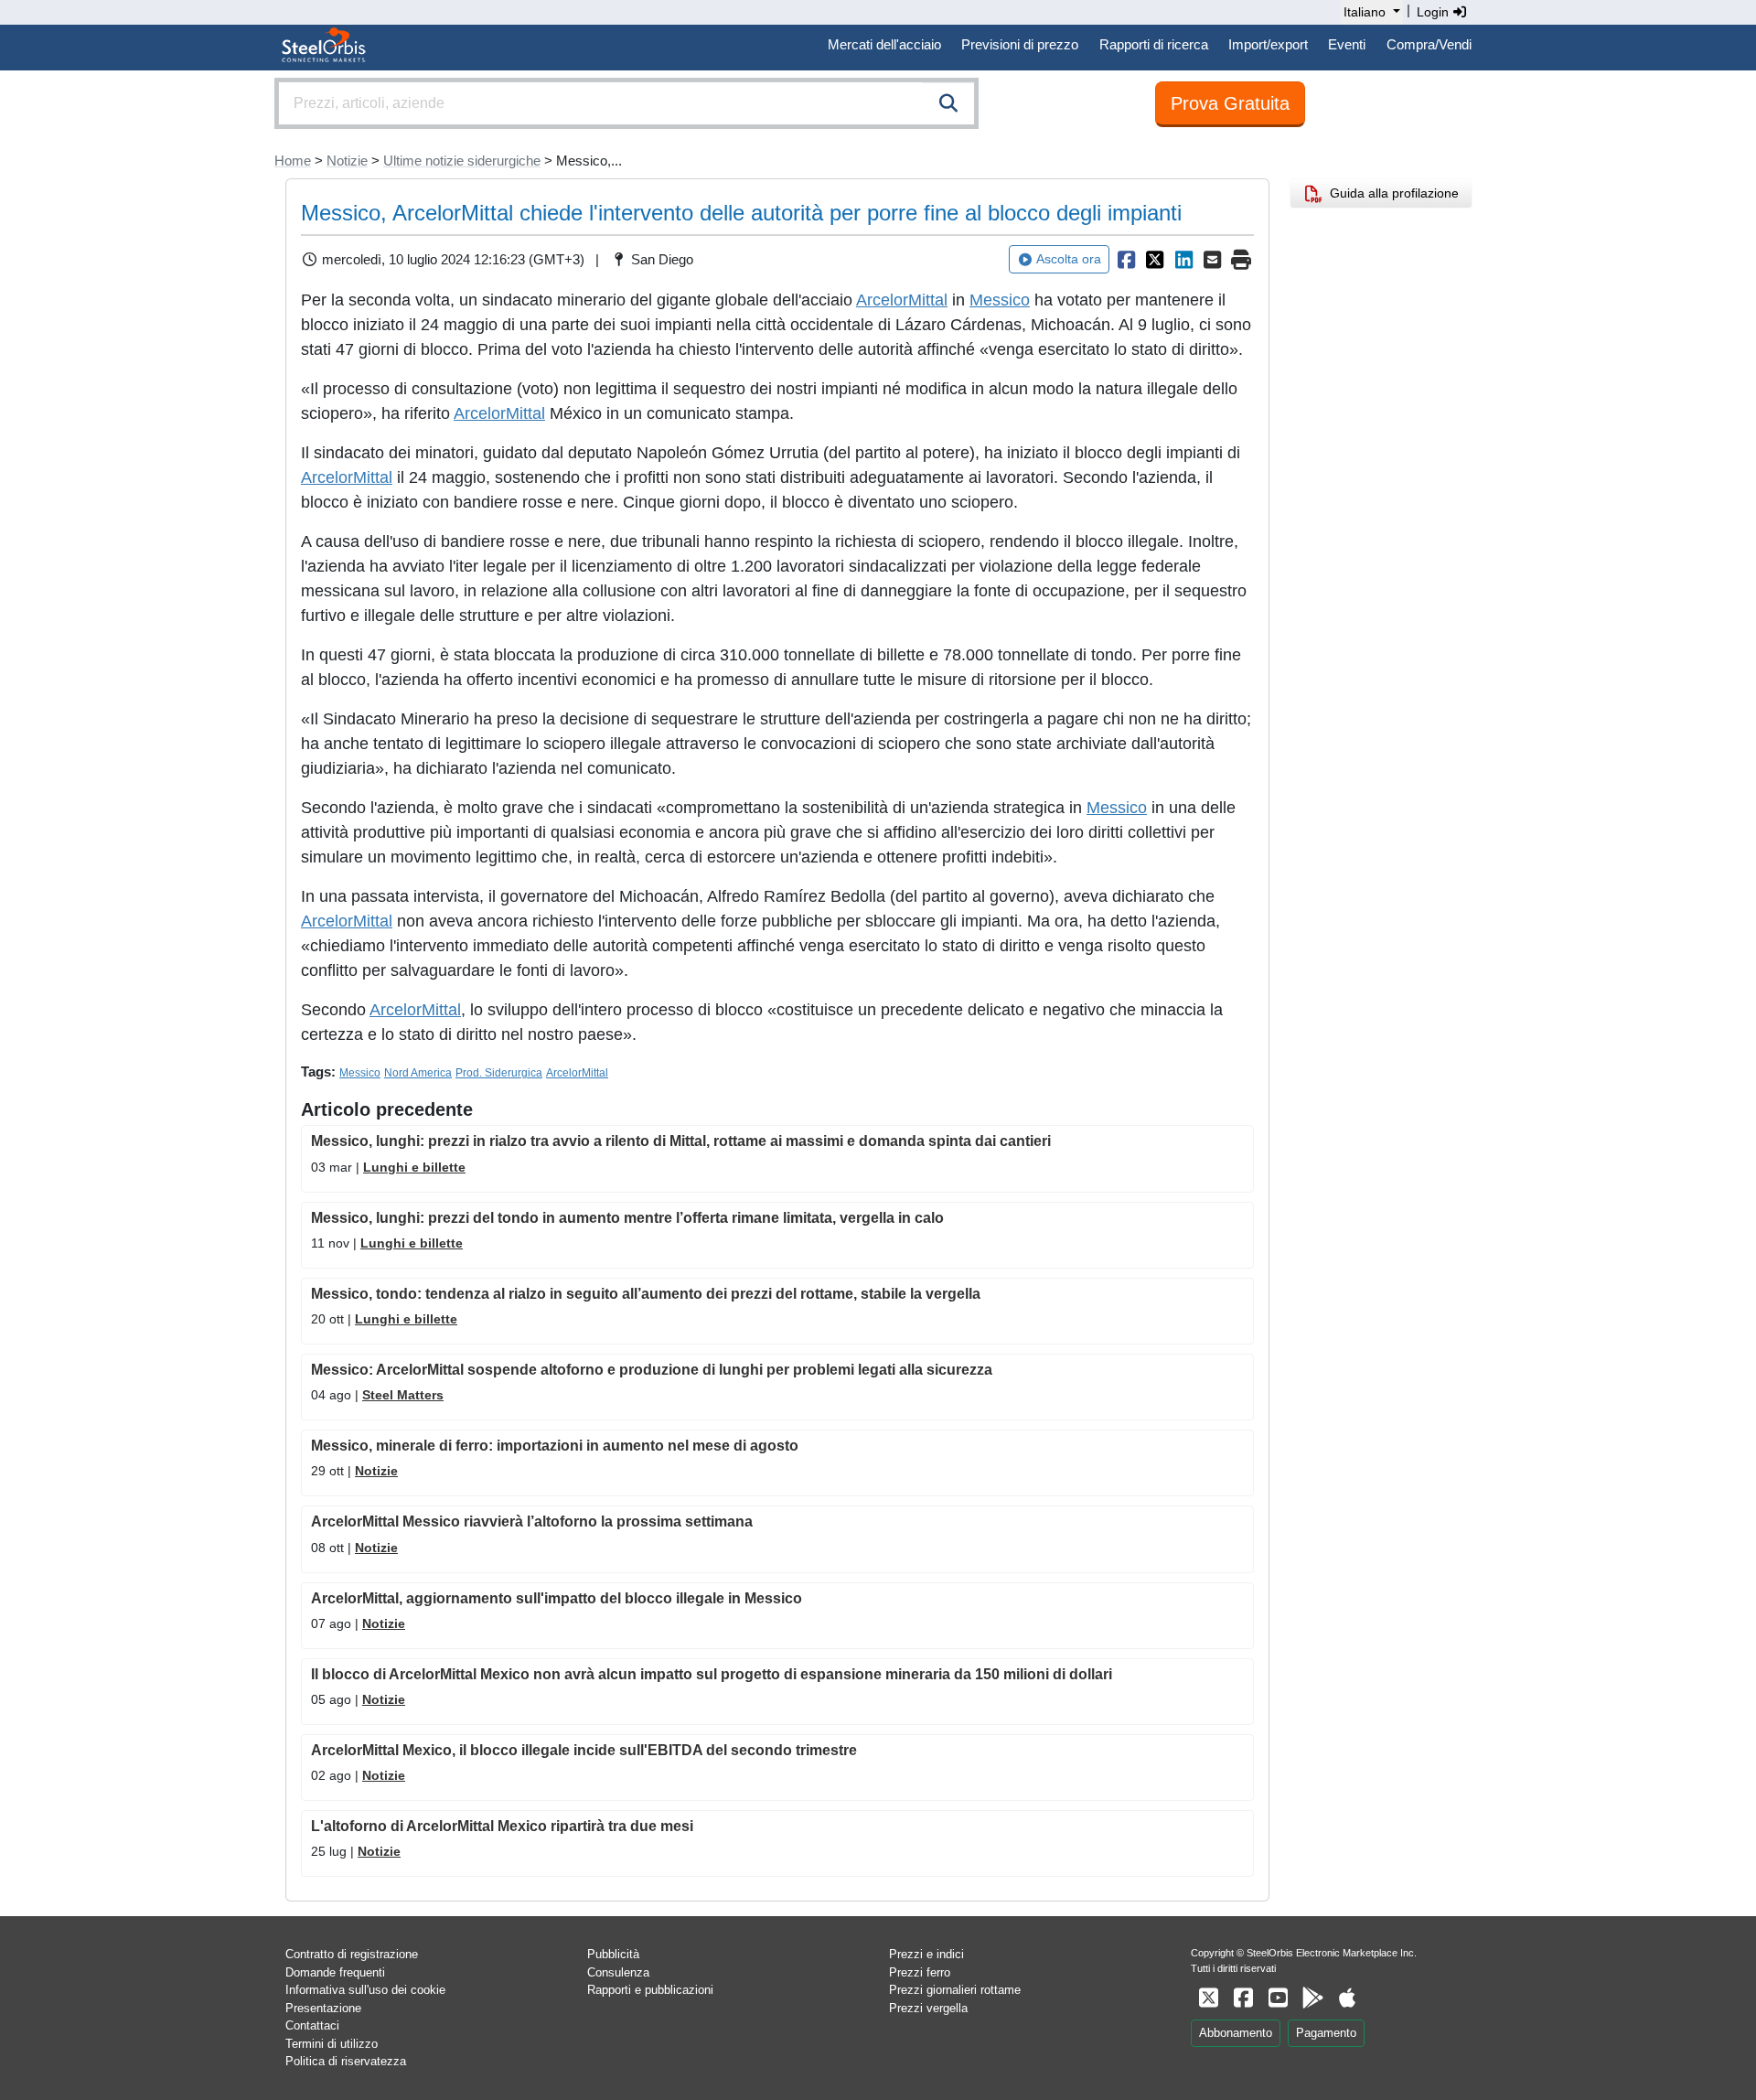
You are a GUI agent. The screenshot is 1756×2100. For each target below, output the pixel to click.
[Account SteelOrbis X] (1208, 1998)
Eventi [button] (1347, 44)
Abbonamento (1236, 2033)
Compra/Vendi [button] (1429, 44)
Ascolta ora (1069, 259)
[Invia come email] (1213, 260)
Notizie (347, 161)
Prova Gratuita (1230, 103)
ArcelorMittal (902, 300)
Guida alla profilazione (1391, 193)
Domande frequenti (335, 1972)
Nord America (418, 1073)
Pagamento (1326, 2033)
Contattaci (312, 2025)
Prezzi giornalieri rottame (955, 1990)
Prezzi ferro (920, 1972)
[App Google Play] (1312, 1998)
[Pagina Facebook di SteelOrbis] (1243, 1998)
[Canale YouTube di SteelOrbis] (1278, 1998)
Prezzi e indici (926, 1954)
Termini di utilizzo (332, 2044)
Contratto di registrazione (352, 1954)
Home (293, 161)
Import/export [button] (1268, 44)
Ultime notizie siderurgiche (462, 161)
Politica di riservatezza (346, 2061)
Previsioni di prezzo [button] (1020, 44)
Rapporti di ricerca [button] (1154, 44)
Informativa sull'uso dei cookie (365, 1990)
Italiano (1365, 12)
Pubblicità (613, 1954)
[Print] (1241, 260)
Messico (1000, 300)
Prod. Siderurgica (499, 1073)
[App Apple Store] (1347, 1998)
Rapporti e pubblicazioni (650, 1990)
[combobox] (626, 103)
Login (1435, 12)
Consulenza (618, 1972)
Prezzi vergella (928, 2008)
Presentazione (323, 2008)
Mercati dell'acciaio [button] (884, 44)
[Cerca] (948, 103)
